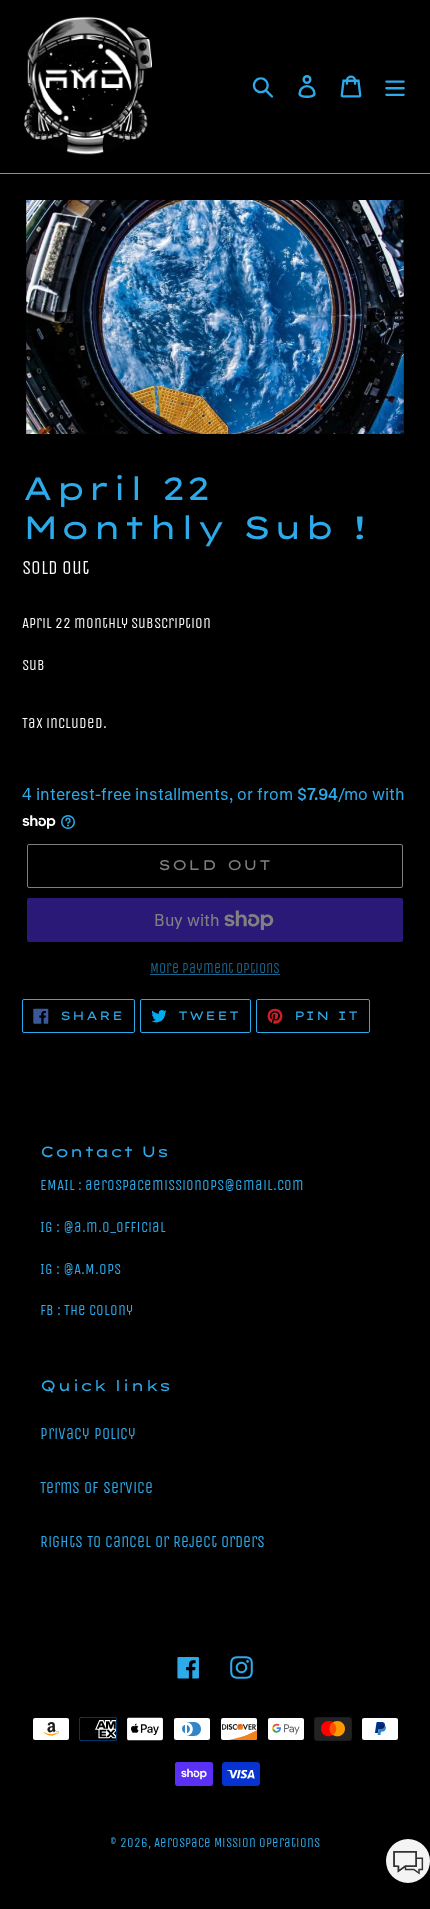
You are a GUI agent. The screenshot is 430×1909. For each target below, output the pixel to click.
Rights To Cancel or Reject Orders (152, 1541)
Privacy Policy (88, 1433)
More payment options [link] (215, 968)
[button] (408, 1864)
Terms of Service (96, 1487)
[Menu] (395, 87)
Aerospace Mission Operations (237, 1842)
